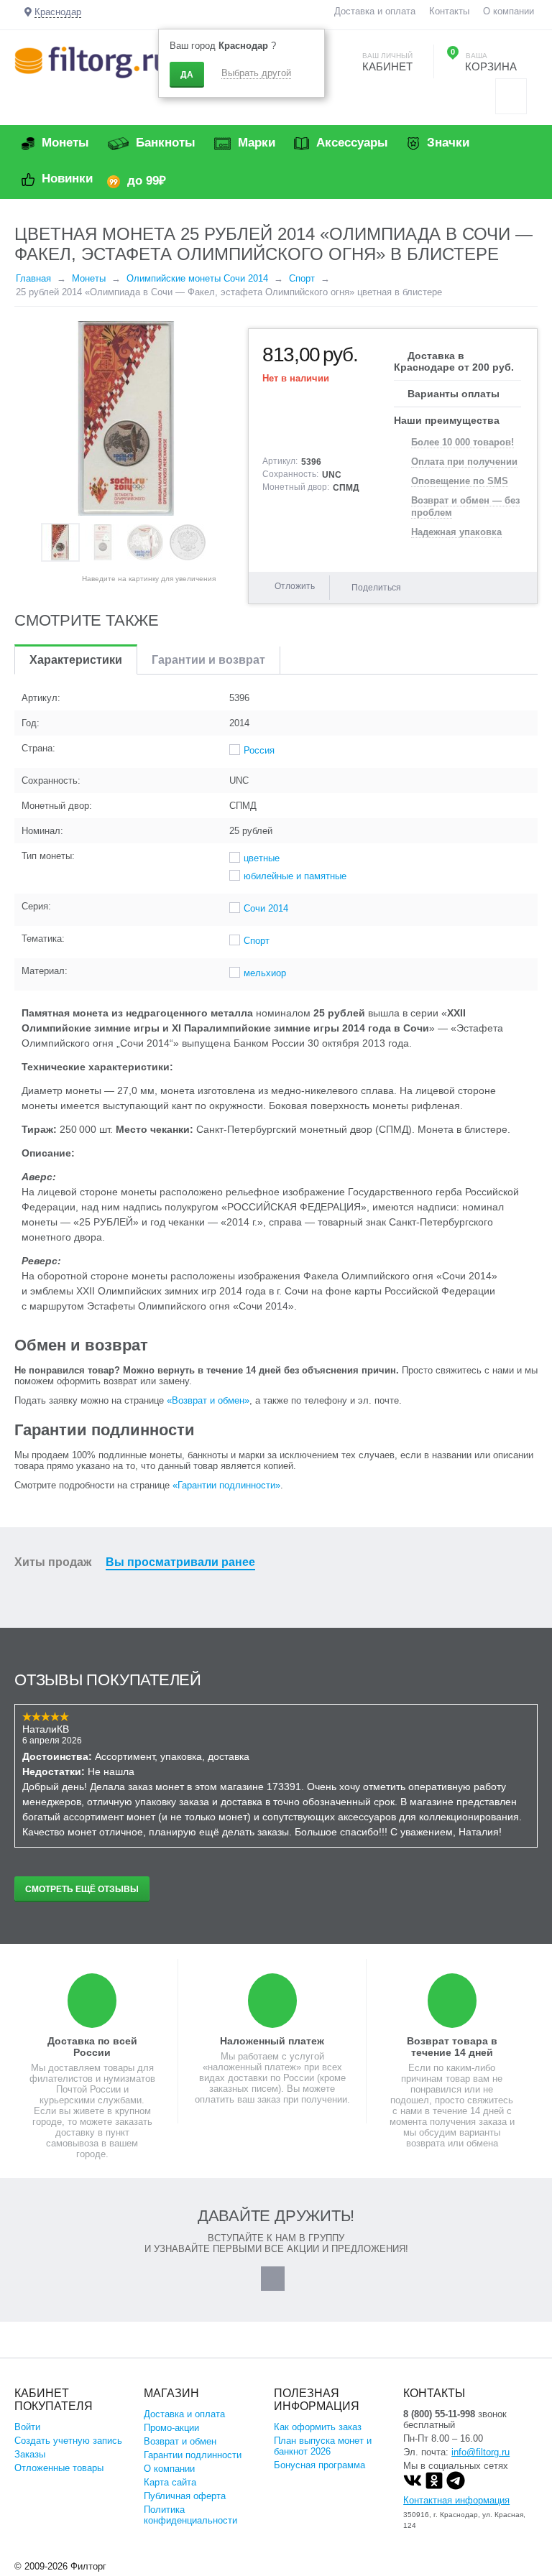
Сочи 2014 (266, 908)
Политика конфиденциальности (190, 2515)
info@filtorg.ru (480, 2452)
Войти (27, 2427)
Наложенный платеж (272, 2041)
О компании (509, 11)
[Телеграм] (456, 2487)
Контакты (449, 11)
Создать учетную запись (68, 2441)
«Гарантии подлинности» (226, 1485)
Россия (259, 750)
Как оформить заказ (318, 2427)
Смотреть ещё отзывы (82, 1889)
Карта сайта (170, 2482)
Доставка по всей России (92, 2047)
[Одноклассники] (434, 2487)
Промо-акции (171, 2428)
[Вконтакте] (413, 2487)
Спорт (257, 941)
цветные (262, 858)
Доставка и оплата (375, 11)
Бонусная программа (319, 2465)
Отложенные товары (59, 2468)
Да (187, 75)
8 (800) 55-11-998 (439, 2414)
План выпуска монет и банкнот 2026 (323, 2446)
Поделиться (376, 588)
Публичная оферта (185, 2496)
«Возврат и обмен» (208, 1400)
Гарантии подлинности (193, 2455)
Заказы (30, 2454)
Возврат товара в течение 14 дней (452, 2047)
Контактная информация (456, 2500)
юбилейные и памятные (295, 876)
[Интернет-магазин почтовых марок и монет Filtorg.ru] (92, 61)
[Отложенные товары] (511, 96)
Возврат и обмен (180, 2441)
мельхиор (265, 973)
